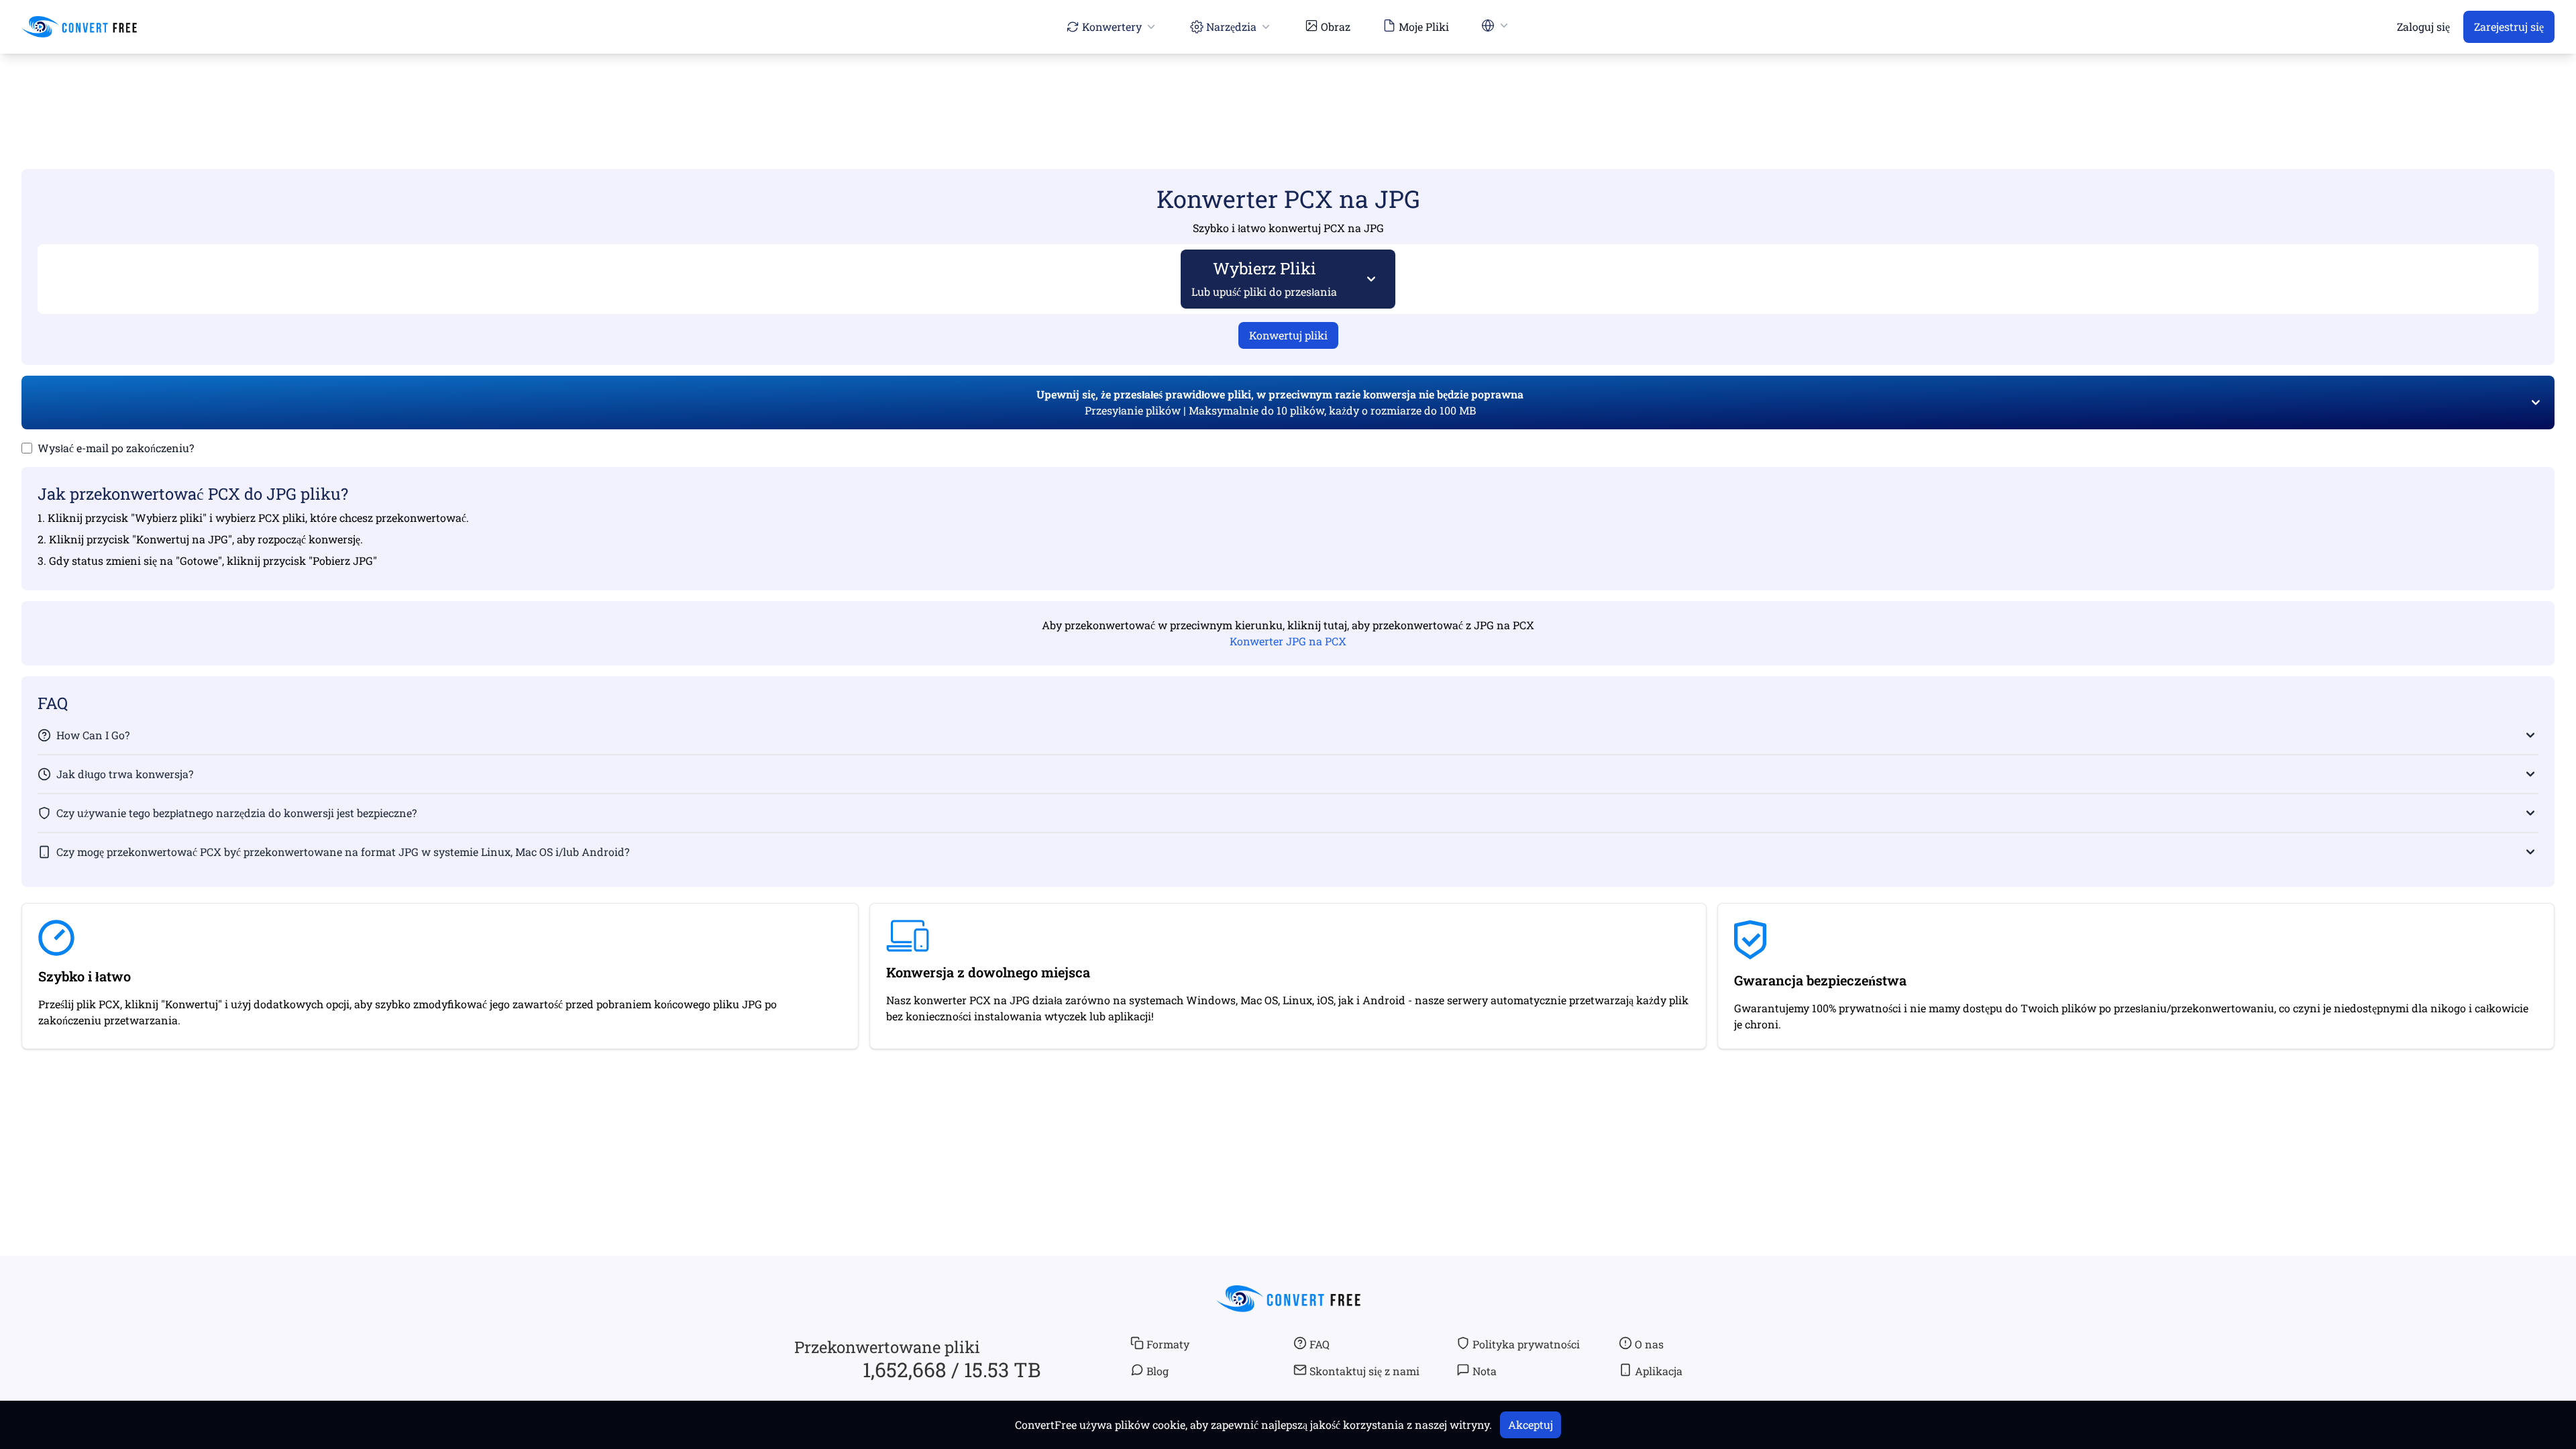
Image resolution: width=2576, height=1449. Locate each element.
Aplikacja (1659, 1371)
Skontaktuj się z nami (1364, 1371)
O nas (1649, 1344)
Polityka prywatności (1526, 1344)
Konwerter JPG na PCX (1288, 641)
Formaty (1168, 1344)
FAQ (1320, 1344)
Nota (1485, 1371)
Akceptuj (1531, 1425)
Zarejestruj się (2509, 26)
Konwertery (1112, 26)
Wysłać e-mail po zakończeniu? (116, 448)
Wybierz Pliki (1264, 278)
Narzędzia (1231, 26)
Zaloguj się (2423, 26)
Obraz (1336, 26)
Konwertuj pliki (1288, 335)
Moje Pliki (1424, 26)
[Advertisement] (1288, 92)
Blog (1158, 1371)
